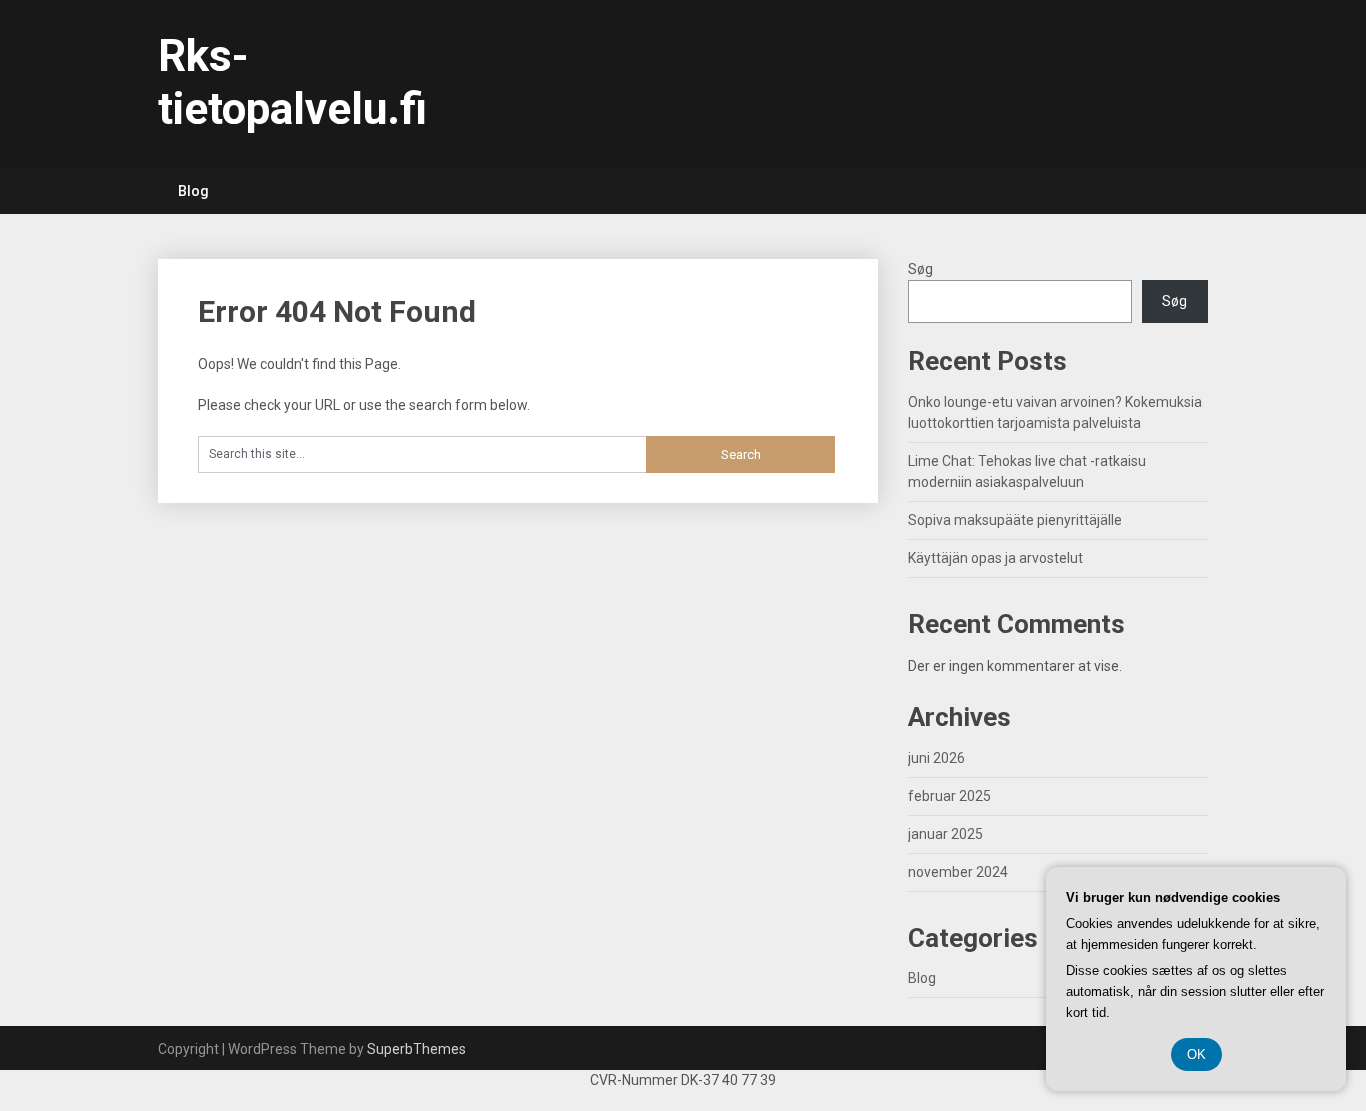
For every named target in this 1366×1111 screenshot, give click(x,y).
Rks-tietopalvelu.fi (292, 82)
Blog (193, 191)
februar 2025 (949, 796)
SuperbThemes (416, 1049)
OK (1196, 1054)
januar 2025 (945, 834)
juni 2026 (936, 758)
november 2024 (958, 872)
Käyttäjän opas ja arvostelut (995, 558)
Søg (920, 269)
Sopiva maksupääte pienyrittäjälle (1015, 520)
